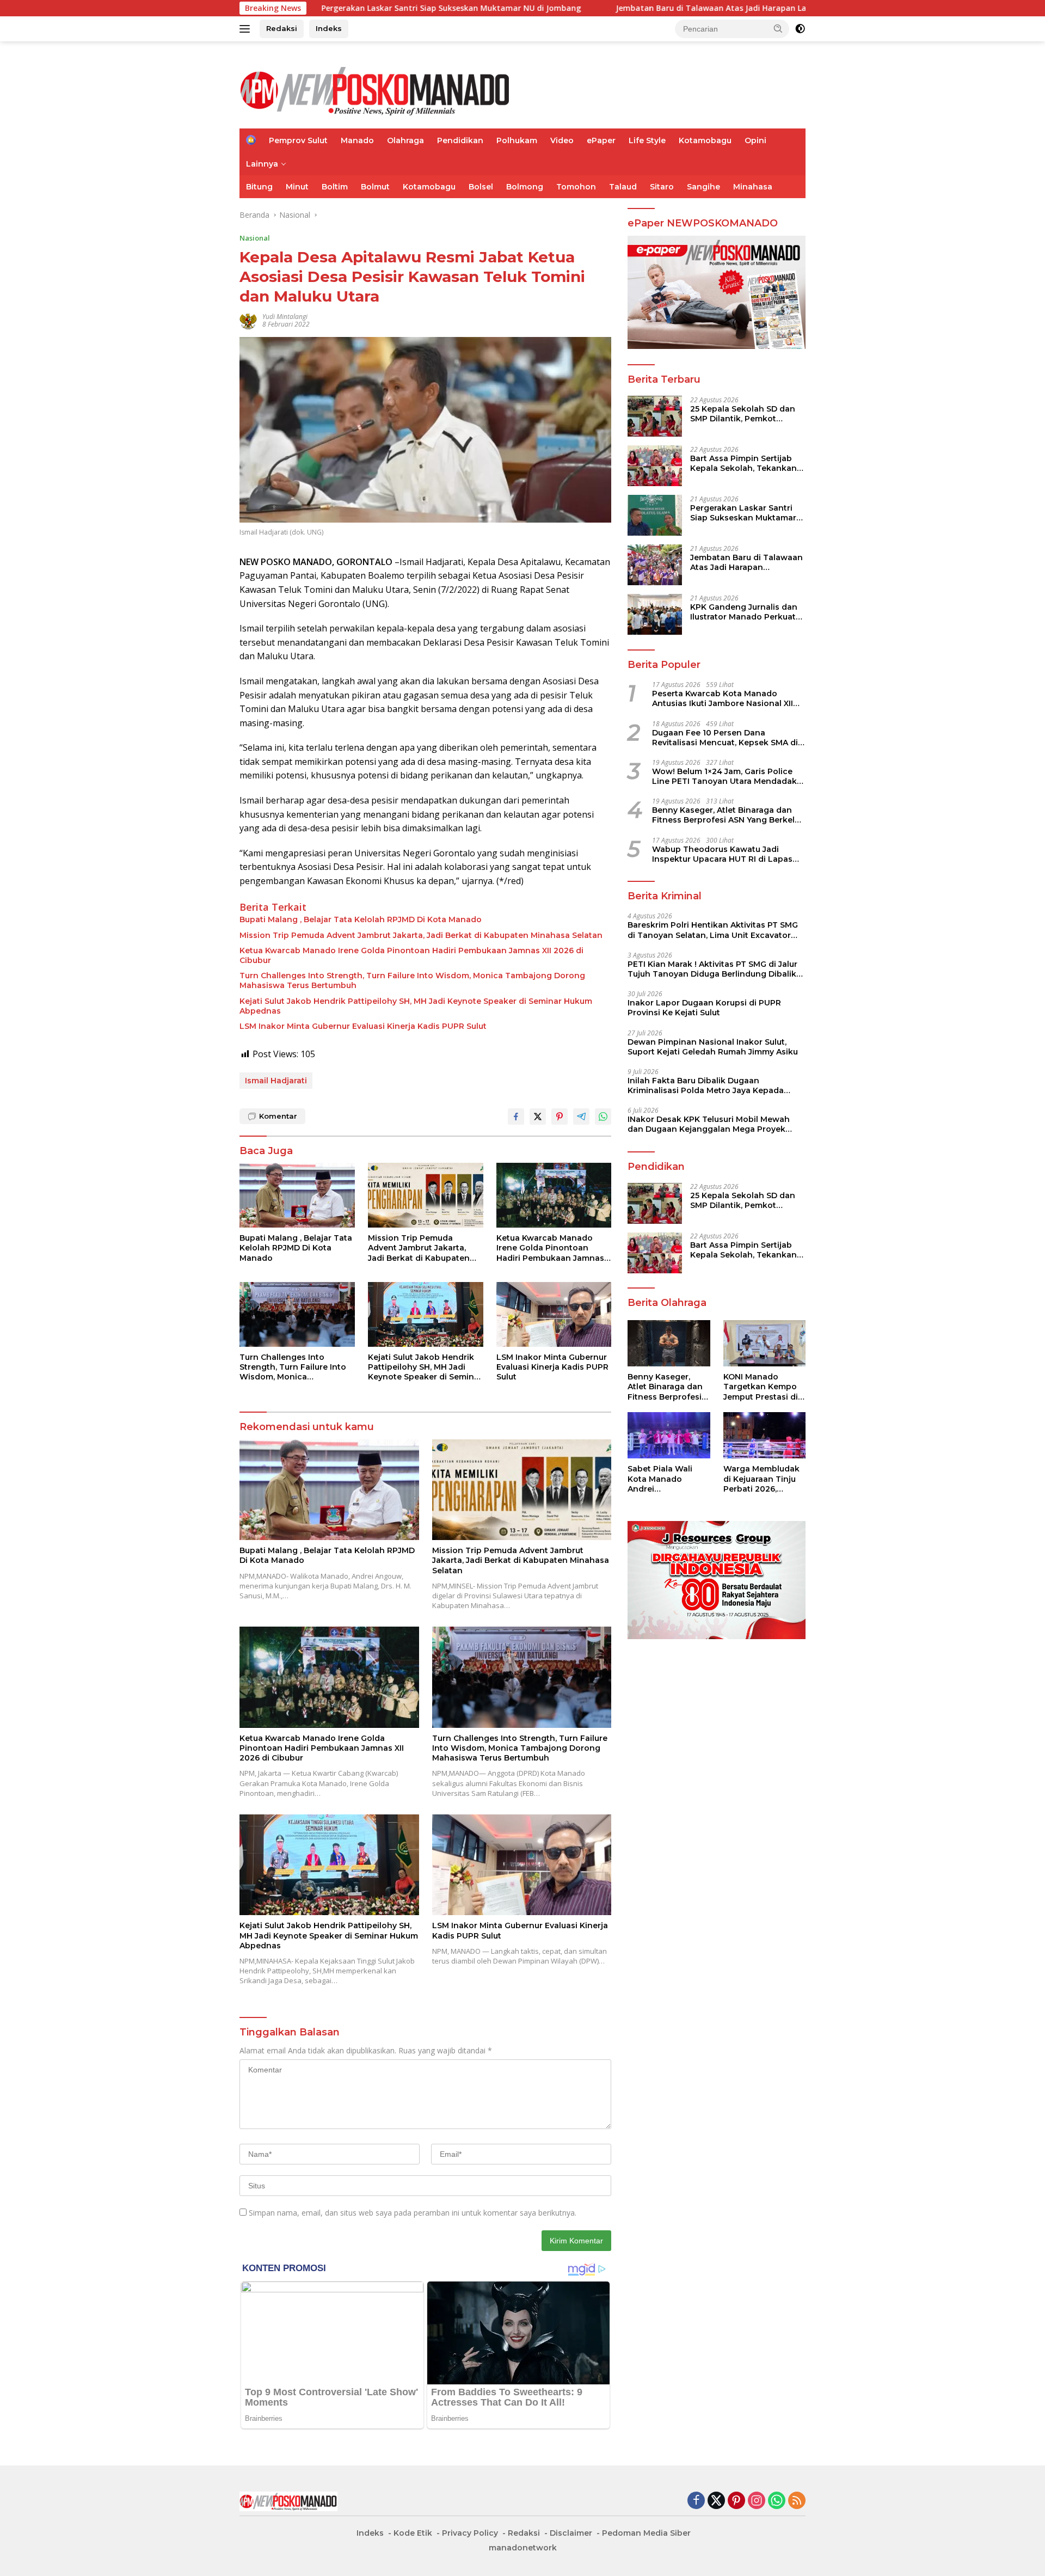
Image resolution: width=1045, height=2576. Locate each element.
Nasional (255, 238)
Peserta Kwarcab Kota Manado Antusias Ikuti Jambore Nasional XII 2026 (723, 698)
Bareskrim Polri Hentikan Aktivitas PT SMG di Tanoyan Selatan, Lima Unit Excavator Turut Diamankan (713, 930)
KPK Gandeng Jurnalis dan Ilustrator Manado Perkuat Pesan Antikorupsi (744, 611)
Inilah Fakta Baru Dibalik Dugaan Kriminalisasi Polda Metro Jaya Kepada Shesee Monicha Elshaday (706, 1085)
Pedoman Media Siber (646, 2533)
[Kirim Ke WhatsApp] (603, 1117)
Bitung (259, 187)
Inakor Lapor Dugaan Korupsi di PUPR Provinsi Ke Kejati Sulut (704, 1008)
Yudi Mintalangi (285, 317)
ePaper (601, 140)
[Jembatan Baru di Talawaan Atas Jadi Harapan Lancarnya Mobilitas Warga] (655, 565)
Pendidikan (460, 140)
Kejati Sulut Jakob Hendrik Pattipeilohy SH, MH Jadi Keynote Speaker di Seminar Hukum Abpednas (416, 1006)
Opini (755, 140)
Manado (357, 140)
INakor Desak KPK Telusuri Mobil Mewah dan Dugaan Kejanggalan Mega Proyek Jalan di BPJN (709, 1124)
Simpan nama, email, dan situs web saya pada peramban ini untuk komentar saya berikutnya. (413, 2213)
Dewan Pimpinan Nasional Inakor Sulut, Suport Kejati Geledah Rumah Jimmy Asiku (713, 1046)
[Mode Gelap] (800, 29)
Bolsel (481, 187)
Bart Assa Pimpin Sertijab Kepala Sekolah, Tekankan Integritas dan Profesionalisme (743, 463)
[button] (778, 28)
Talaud (623, 187)
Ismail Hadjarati (276, 1081)
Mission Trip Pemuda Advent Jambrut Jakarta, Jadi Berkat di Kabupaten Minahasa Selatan (421, 935)
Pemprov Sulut (298, 140)
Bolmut (375, 187)
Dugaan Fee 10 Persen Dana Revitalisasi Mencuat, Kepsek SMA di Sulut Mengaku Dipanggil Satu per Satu (725, 737)
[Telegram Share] (581, 1117)
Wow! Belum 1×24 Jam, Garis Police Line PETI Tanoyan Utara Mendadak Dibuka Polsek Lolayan (724, 776)
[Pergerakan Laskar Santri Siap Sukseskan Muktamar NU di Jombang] (655, 515)
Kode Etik (413, 2533)
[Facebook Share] (516, 1117)
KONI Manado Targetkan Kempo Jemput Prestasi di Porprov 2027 (761, 1387)
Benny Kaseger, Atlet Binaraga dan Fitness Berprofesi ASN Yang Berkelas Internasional (728, 815)
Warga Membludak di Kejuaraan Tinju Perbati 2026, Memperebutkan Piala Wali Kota (761, 1479)
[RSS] (797, 2501)
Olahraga (405, 140)
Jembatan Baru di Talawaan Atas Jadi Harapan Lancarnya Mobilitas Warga (639, 8)
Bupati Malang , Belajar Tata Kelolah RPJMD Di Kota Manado (361, 919)
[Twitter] (716, 2501)
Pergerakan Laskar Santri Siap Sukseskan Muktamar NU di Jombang (331, 8)
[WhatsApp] (777, 2501)
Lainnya (262, 164)
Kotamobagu (705, 140)
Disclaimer (571, 2533)
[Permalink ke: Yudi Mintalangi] (248, 320)
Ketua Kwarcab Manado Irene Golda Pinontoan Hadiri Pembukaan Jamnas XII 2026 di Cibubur (411, 955)
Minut (297, 187)
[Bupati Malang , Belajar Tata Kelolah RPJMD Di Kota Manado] (297, 1195)
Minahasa (753, 187)
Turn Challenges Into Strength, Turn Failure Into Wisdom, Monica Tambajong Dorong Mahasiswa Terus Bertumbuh (412, 980)
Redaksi (282, 28)
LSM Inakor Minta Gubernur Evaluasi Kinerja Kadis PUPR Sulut (363, 1026)
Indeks (329, 28)
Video (562, 140)
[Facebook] (696, 2501)
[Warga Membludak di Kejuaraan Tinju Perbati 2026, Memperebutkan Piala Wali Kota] (764, 1435)
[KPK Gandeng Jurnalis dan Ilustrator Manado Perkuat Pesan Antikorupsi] (655, 614)
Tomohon (576, 187)
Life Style (647, 140)
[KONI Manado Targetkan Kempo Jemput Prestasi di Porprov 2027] (764, 1343)
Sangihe (703, 187)
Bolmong (525, 187)
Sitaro (662, 187)
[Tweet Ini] (538, 1117)
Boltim (335, 187)
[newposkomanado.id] (376, 90)
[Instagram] (757, 2501)
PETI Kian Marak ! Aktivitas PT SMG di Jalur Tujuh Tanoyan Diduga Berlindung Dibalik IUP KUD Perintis (712, 968)
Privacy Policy (470, 2533)
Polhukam (517, 140)
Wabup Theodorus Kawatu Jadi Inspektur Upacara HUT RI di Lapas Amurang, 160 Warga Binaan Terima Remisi (724, 854)
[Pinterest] (736, 2501)
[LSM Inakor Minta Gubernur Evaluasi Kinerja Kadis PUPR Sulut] (554, 1314)
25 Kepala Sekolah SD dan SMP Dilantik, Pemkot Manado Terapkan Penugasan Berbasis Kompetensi (743, 413)
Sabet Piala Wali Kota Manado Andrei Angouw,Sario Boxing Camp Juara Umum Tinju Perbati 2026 (668, 1479)
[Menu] (247, 29)
